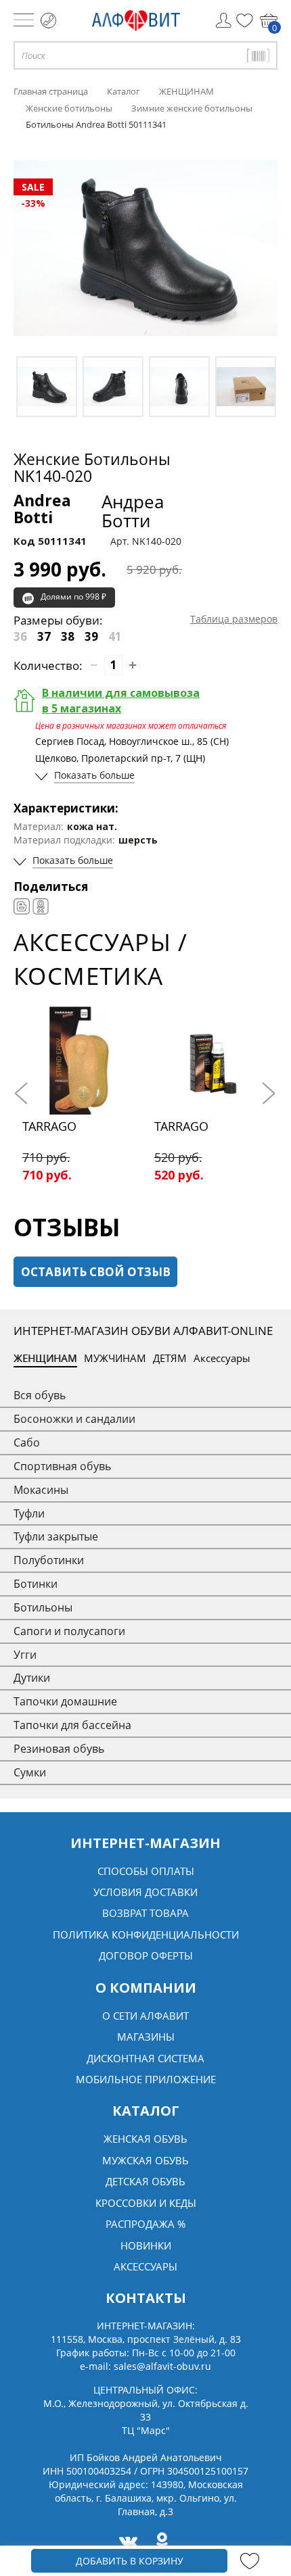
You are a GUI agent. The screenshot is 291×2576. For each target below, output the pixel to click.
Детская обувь (145, 2181)
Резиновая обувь (59, 1749)
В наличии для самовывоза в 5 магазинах (121, 701)
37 (44, 636)
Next (267, 1094)
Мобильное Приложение (146, 2079)
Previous (24, 1094)
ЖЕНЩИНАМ (45, 1358)
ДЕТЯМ (170, 1358)
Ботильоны (43, 1607)
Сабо (27, 1442)
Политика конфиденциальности (146, 1935)
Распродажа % (145, 2224)
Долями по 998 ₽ (73, 597)
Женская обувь (145, 2139)
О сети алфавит (145, 2016)
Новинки (146, 2245)
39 (91, 636)
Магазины (146, 2037)
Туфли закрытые (56, 1536)
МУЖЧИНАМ (115, 1358)
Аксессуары (222, 1358)
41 (115, 636)
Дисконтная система (145, 2058)
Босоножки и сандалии (74, 1419)
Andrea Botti (89, 511)
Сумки (30, 1772)
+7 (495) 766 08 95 (48, 21)
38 (68, 636)
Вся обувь (40, 1395)
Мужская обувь (145, 2160)
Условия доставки (145, 1892)
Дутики (32, 1678)
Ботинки (36, 1584)
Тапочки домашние (65, 1701)
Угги (25, 1655)
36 (20, 636)
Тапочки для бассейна (72, 1725)
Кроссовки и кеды (146, 2203)
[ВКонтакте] (22, 906)
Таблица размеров (234, 619)
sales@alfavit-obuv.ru (162, 2366)
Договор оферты (146, 1955)
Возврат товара (145, 1913)
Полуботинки (49, 1560)
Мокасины (41, 1490)
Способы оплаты (146, 1871)
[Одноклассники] (41, 906)
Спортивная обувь (62, 1466)
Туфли (29, 1513)
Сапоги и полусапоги (69, 1631)
